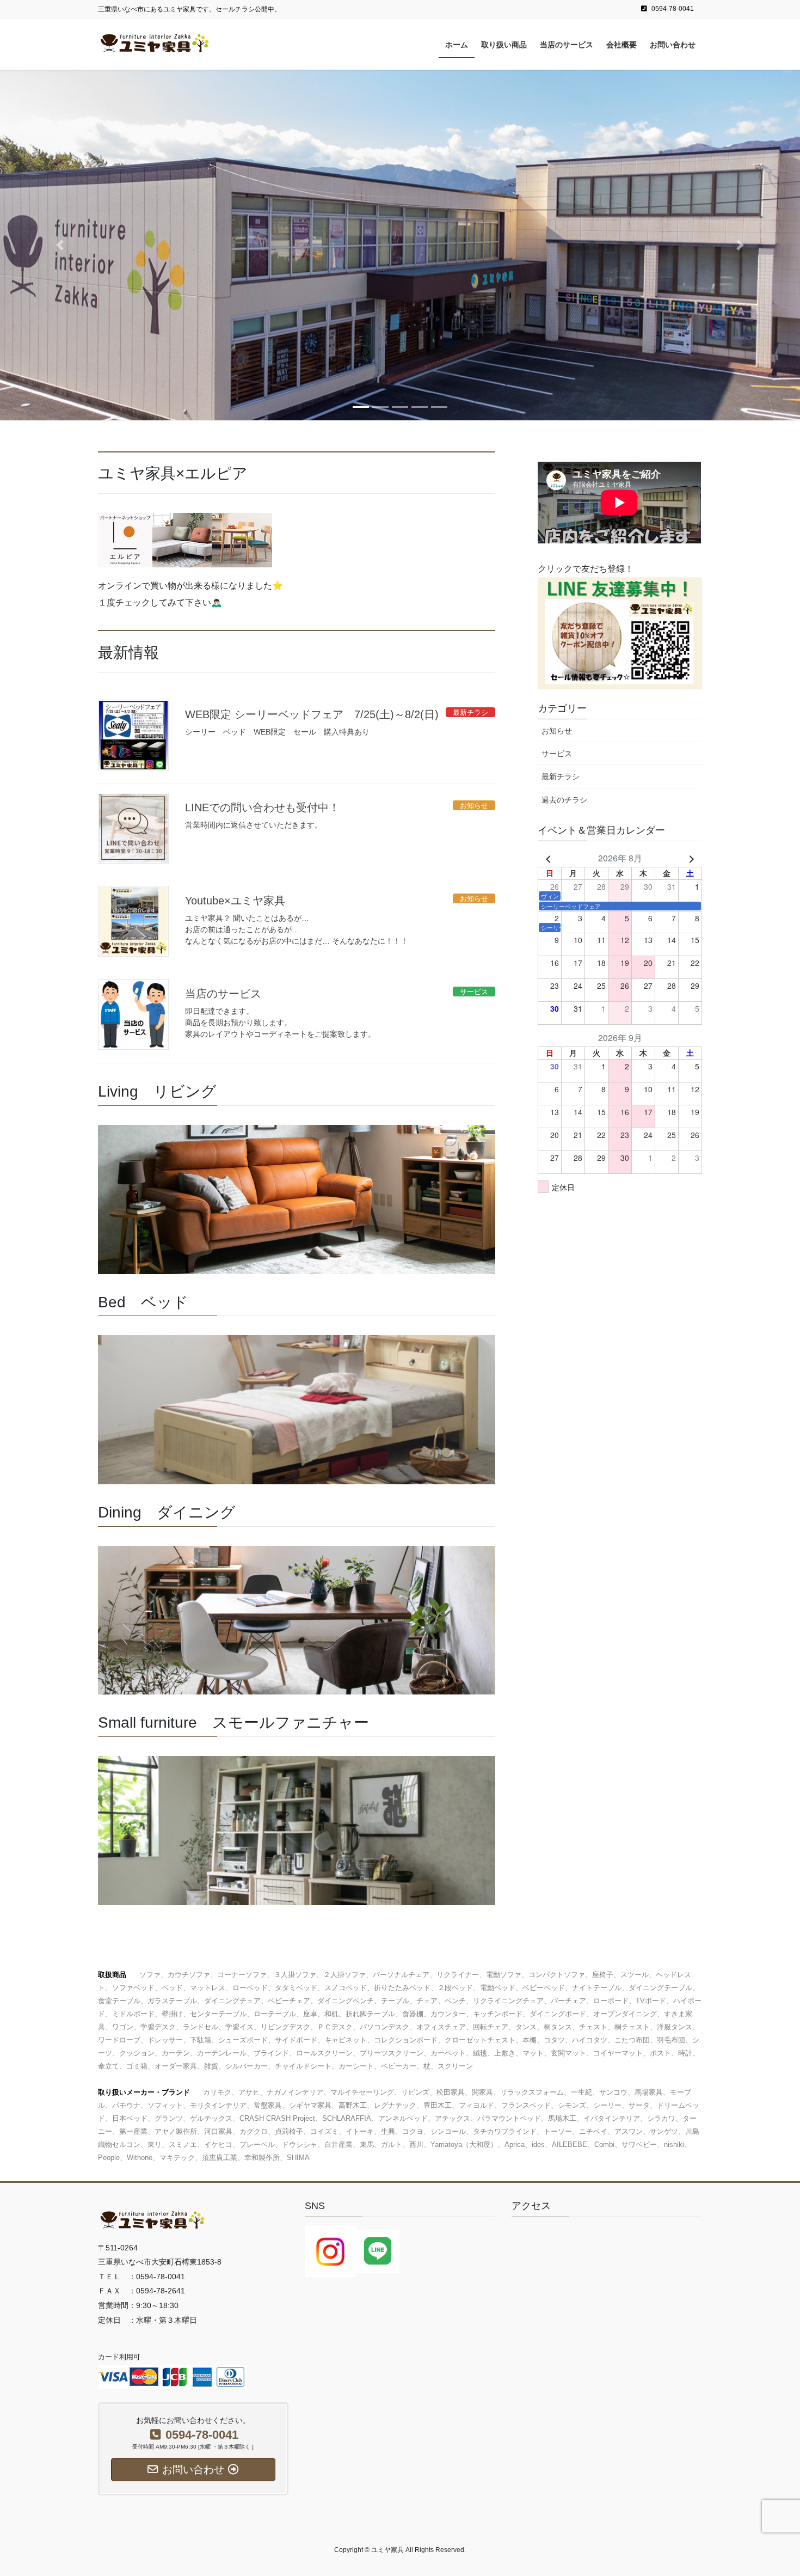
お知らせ (557, 731)
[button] (60, 245)
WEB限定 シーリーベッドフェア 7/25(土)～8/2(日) (312, 714)
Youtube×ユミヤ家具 (235, 901)
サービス (557, 754)
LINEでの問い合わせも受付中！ (262, 807)
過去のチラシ (564, 800)
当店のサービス (223, 994)
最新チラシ (561, 776)
